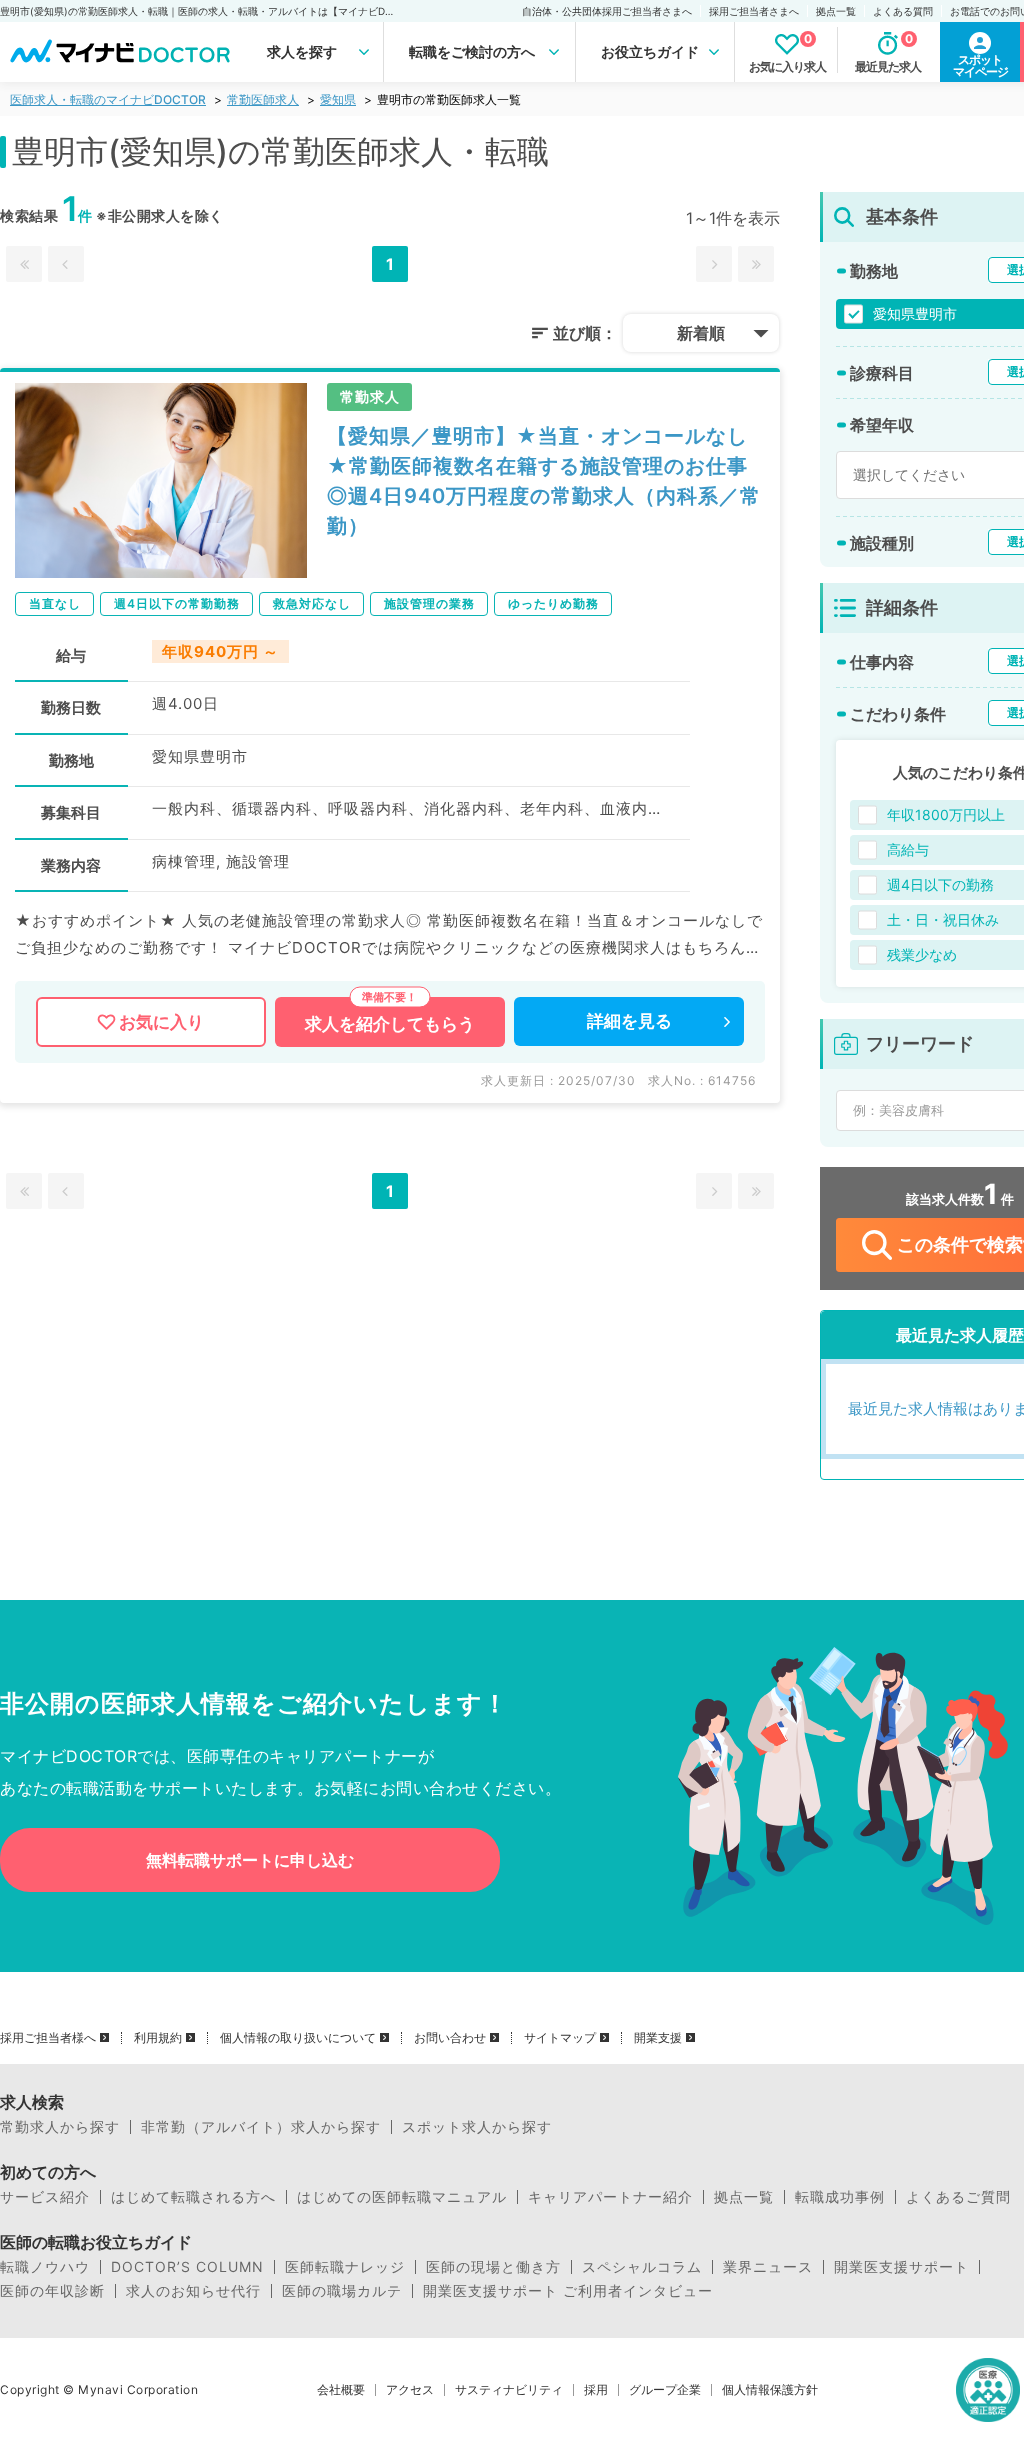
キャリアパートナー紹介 (610, 2197)
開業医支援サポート (901, 2267)
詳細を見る (629, 1021)
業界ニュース (768, 2267)
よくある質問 (903, 11)
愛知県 (338, 99)
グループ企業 (665, 2390)
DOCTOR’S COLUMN (187, 2267)
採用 (596, 2390)
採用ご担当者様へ (48, 2038)
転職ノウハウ (45, 2267)
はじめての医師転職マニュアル (402, 2197)
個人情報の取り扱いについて (298, 2038)
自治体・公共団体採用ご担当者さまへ (607, 11)
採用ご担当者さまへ (754, 11)
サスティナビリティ (509, 2390)
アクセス (410, 2390)
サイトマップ (560, 2038)
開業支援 (658, 2038)
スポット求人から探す (477, 2127)
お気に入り (161, 1022)
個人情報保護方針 (770, 2390)
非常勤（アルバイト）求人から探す (261, 2127)
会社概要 (341, 2390)
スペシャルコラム (642, 2267)
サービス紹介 (45, 2197)
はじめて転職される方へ (193, 2197)
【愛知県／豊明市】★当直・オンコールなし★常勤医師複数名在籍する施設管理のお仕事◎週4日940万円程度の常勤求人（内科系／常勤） (544, 481)
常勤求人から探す (60, 2127)
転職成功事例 (840, 2197)
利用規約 (158, 2038)
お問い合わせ (450, 2038)
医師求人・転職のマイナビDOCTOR (108, 99)
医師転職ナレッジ (345, 2267)
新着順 (701, 333)
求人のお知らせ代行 (193, 2291)
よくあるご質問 (958, 2197)
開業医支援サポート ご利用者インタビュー (568, 2291)
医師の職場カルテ (342, 2291)
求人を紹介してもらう (390, 1024)
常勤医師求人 (263, 99)
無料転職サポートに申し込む (250, 1860)
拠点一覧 (836, 11)
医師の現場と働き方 (493, 2267)
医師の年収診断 (52, 2291)
